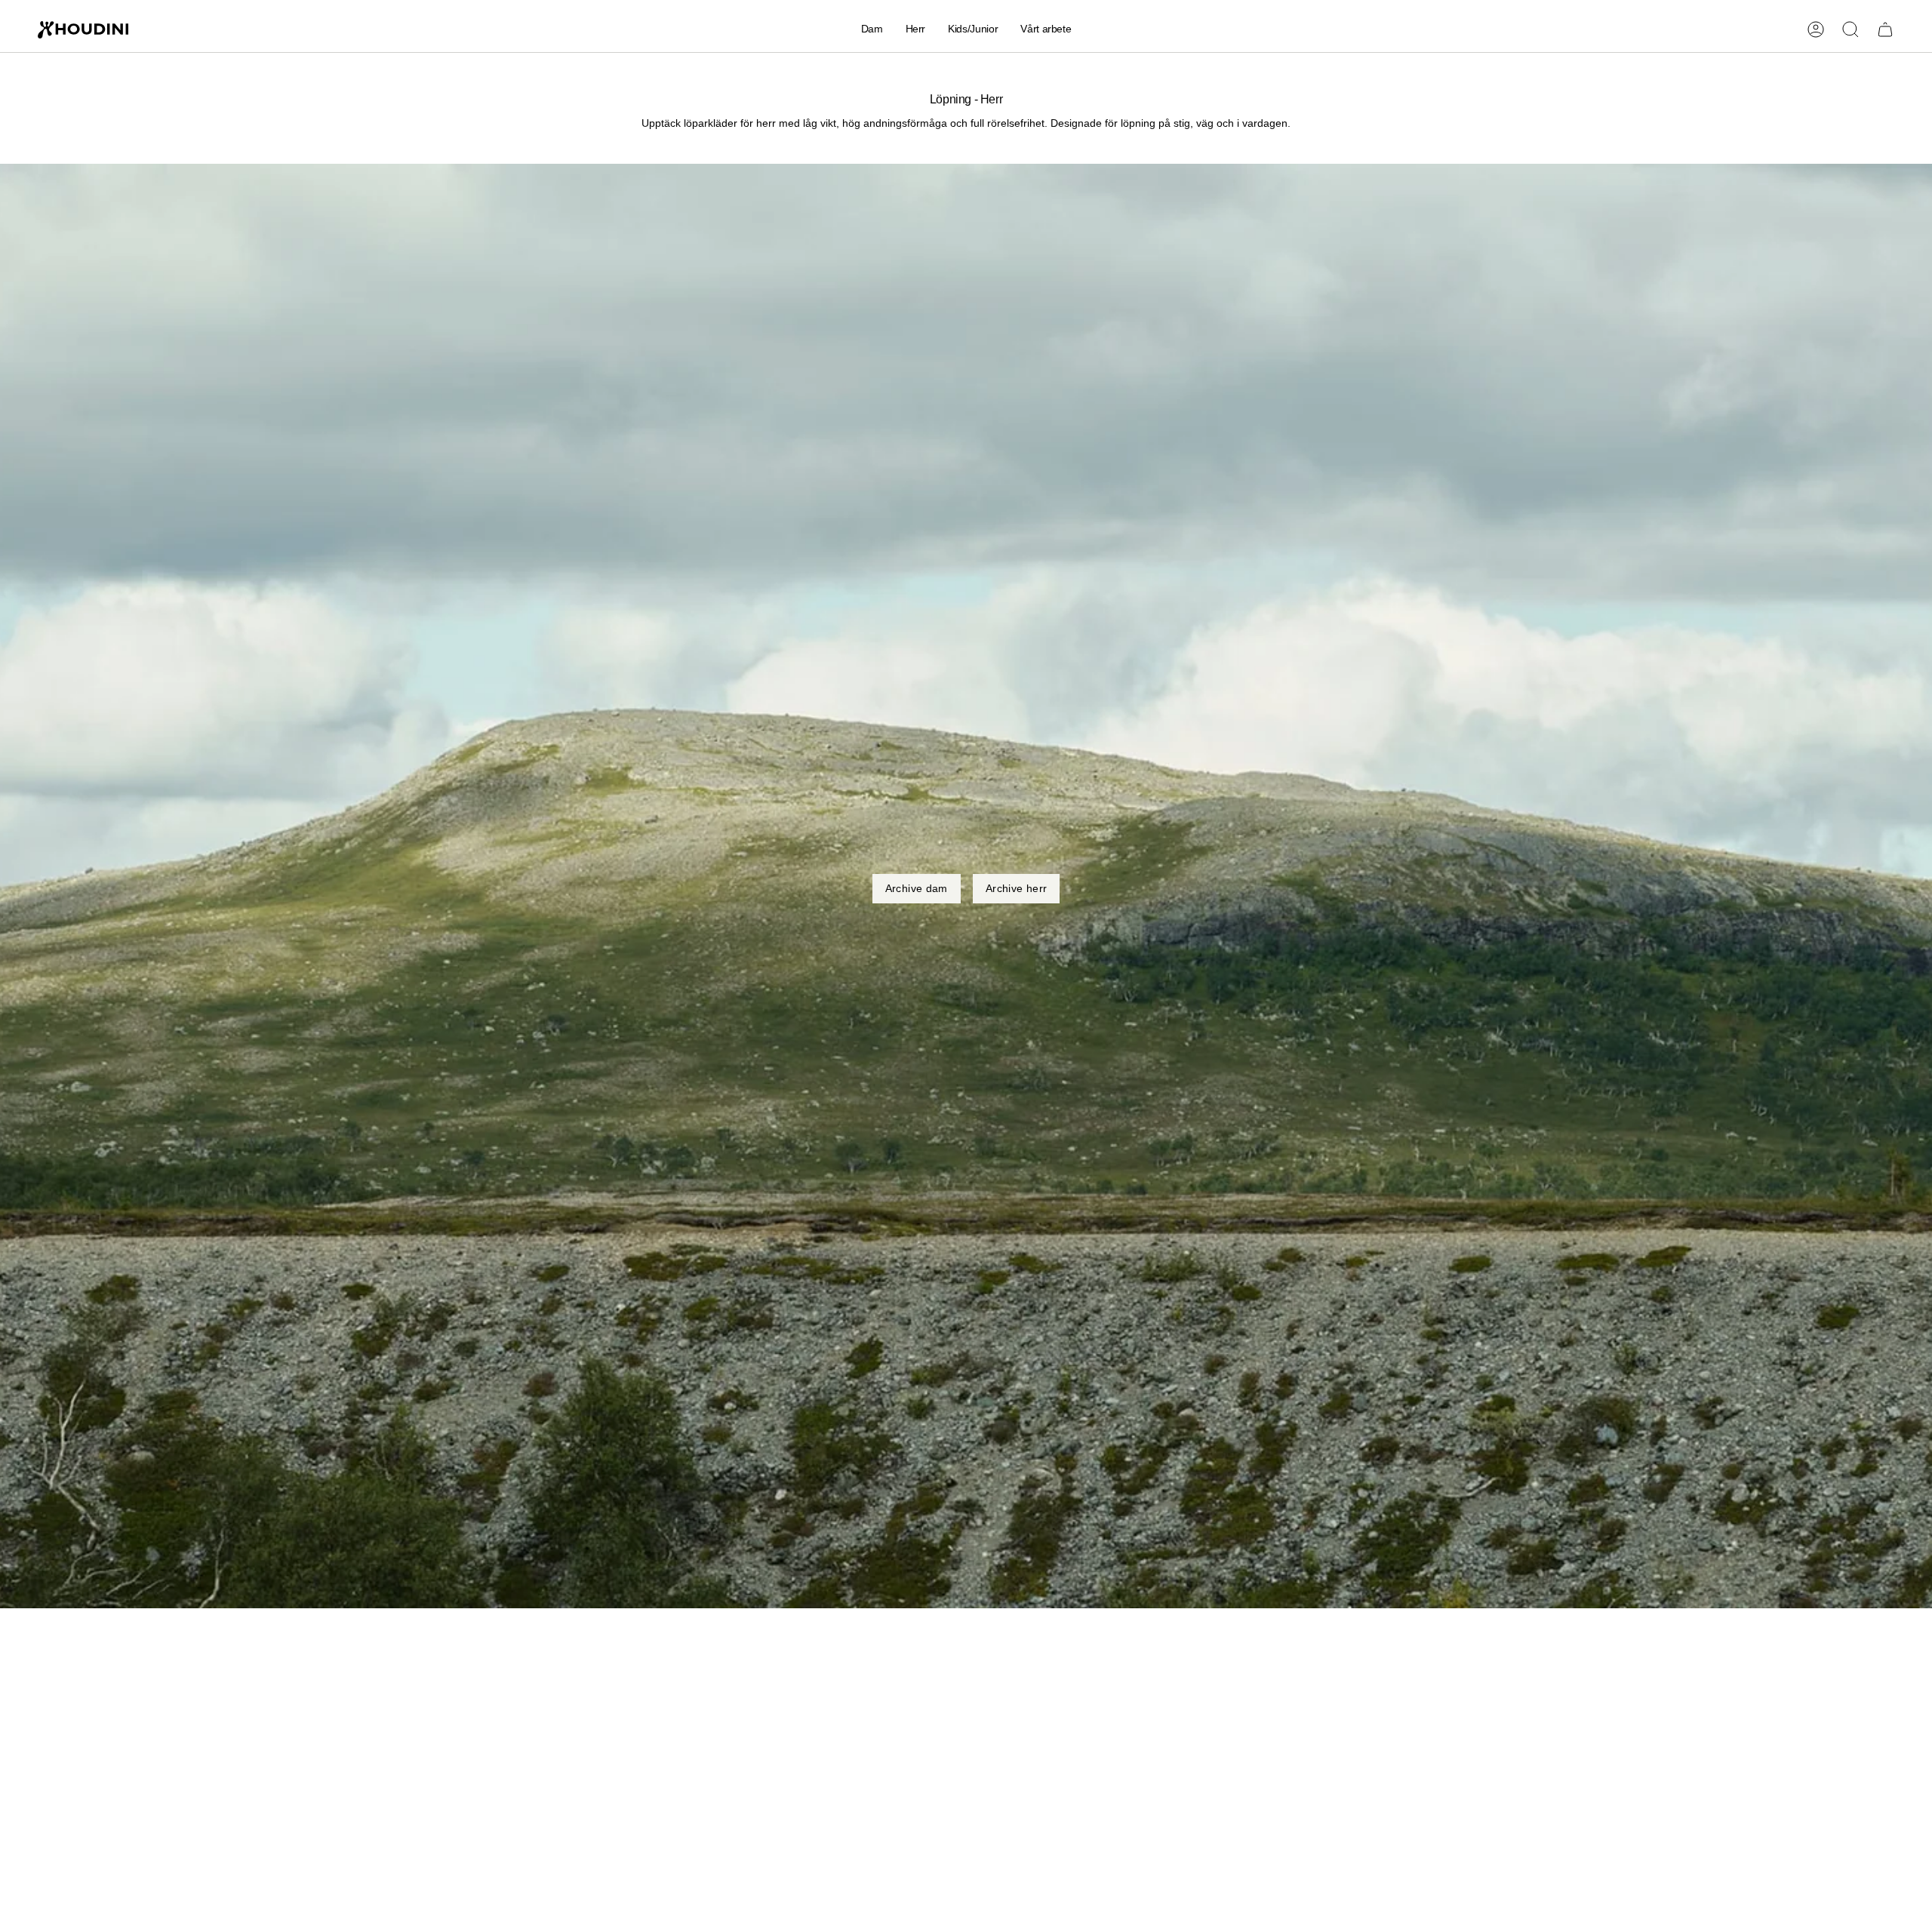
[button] (872, 30)
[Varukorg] (1885, 29)
